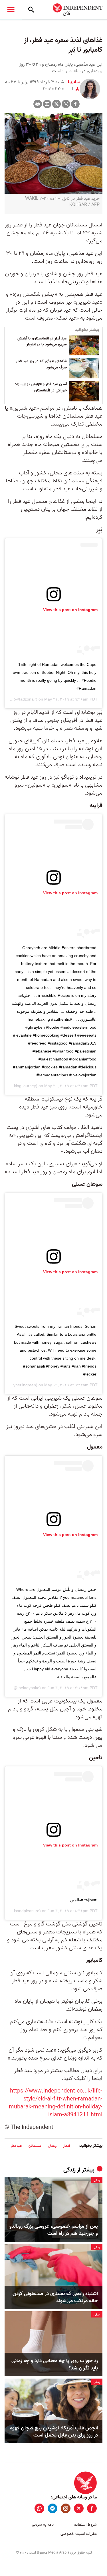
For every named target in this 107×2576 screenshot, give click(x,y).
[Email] (47, 104)
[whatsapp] (39, 2508)
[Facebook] (75, 104)
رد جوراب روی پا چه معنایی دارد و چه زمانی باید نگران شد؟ (55, 2364)
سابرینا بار (74, 86)
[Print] (38, 104)
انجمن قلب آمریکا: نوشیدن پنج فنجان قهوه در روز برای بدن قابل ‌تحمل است (54, 2432)
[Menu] (11, 10)
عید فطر (16, 2146)
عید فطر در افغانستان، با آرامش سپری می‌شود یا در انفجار (42, 342)
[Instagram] (66, 2508)
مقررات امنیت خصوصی (79, 2534)
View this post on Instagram (70, 610)
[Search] (31, 10)
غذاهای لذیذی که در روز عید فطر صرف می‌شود (41, 364)
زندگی (69, 2170)
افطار (67, 2146)
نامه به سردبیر (43, 2525)
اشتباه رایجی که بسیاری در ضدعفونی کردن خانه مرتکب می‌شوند (55, 2297)
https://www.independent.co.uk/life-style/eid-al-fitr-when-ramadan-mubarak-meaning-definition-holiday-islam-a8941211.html (56, 2103)
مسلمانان (35, 2146)
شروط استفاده (85, 2525)
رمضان (52, 2146)
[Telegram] (53, 2508)
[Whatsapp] (66, 104)
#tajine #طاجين (83, 1900)
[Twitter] (56, 104)
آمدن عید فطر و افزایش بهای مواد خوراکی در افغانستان (41, 387)
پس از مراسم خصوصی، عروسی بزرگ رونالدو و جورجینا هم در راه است (54, 2230)
